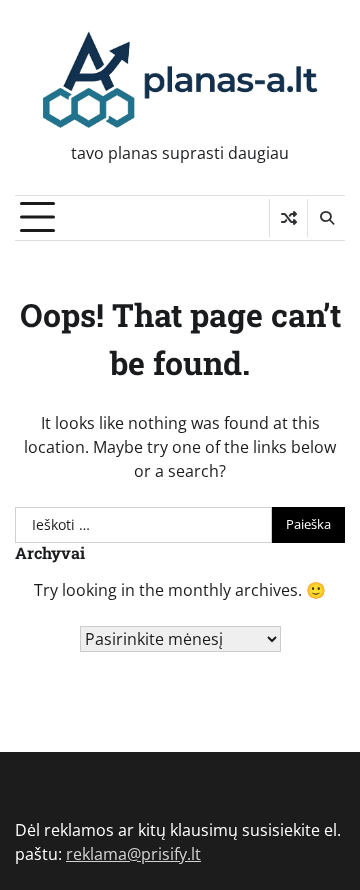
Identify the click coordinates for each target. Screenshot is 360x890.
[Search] (326, 218)
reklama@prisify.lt (133, 854)
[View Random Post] (288, 218)
